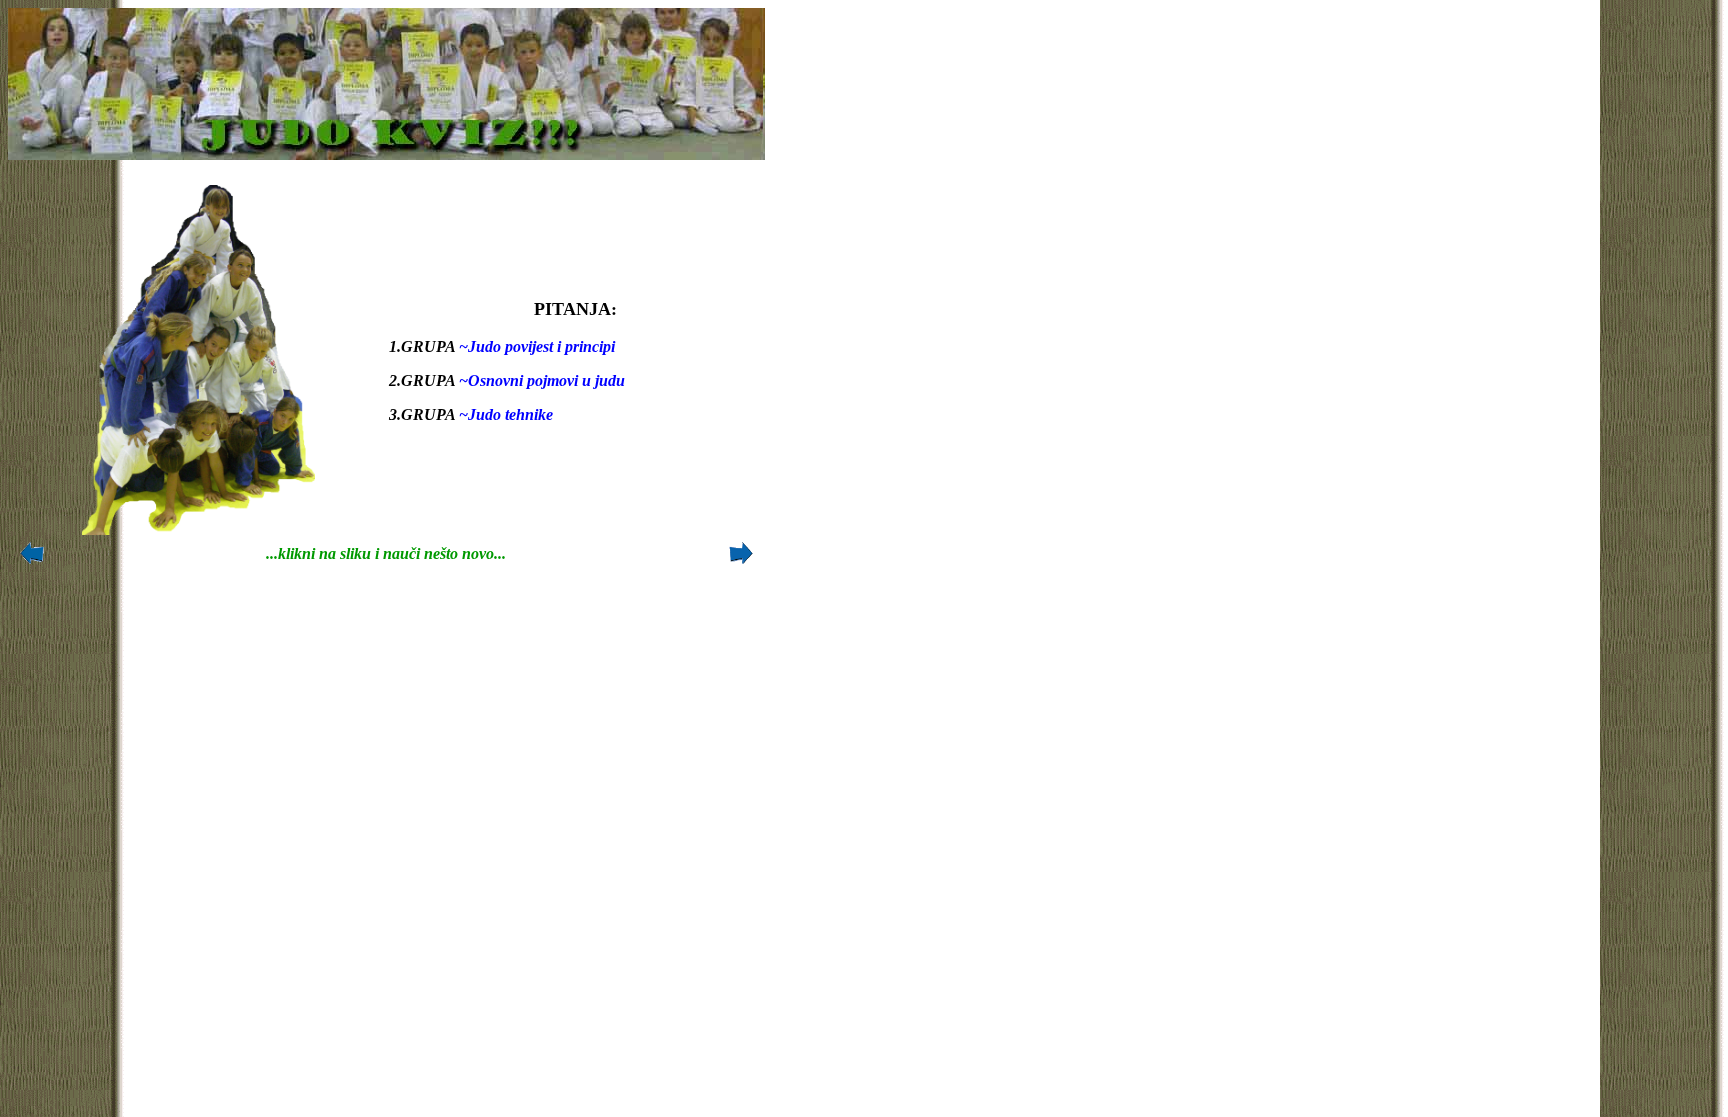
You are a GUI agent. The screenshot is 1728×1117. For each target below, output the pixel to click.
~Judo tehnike (504, 414)
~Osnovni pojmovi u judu (540, 380)
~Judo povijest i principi (535, 346)
